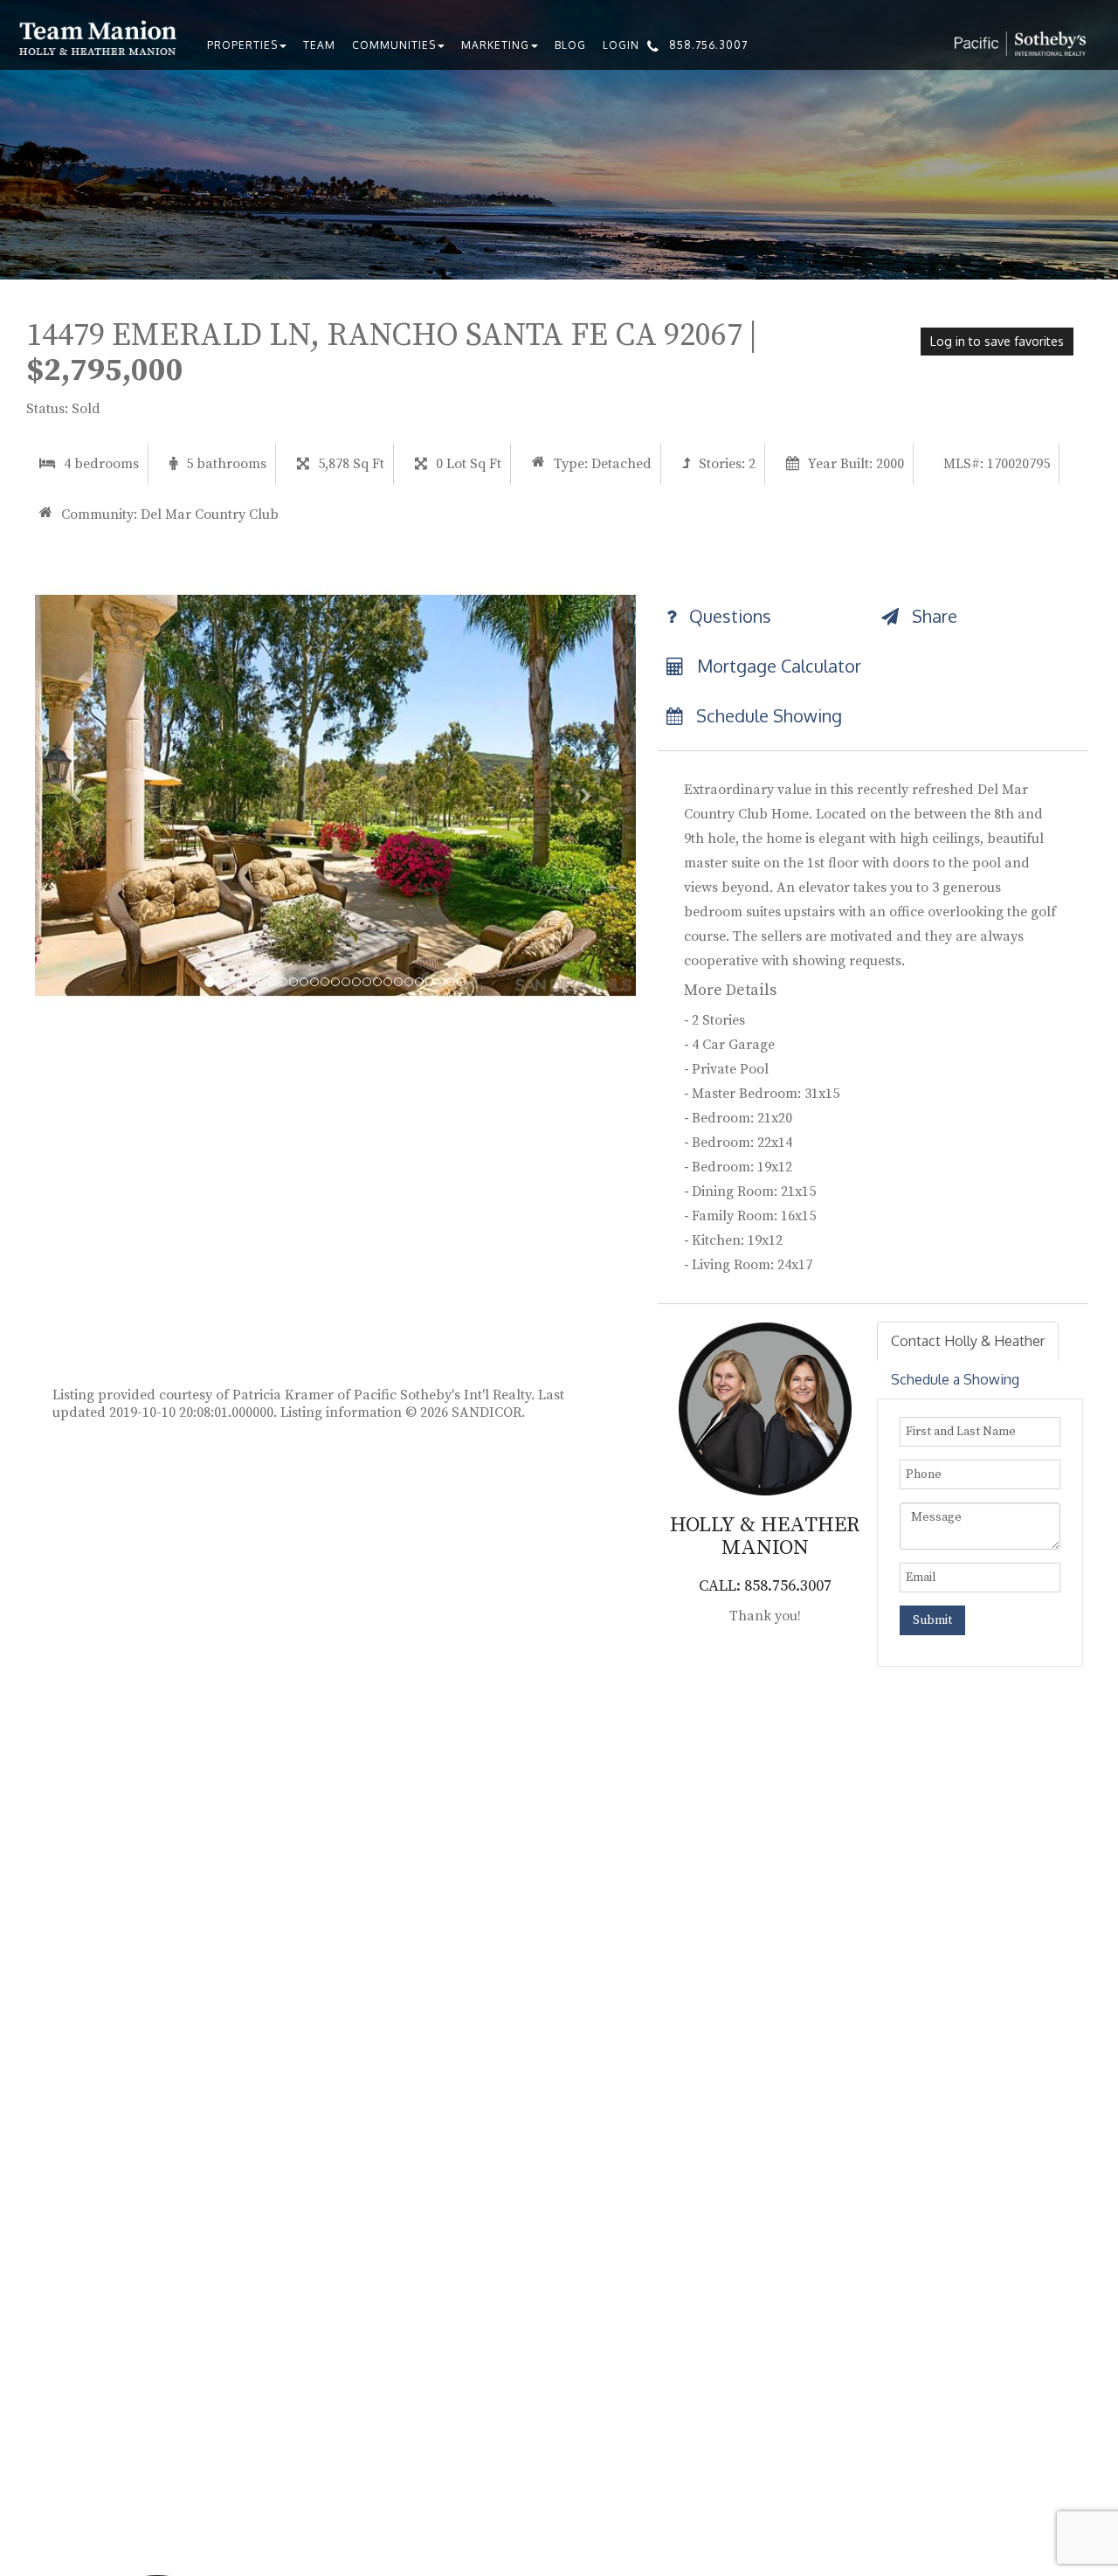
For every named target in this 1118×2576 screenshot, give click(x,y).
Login (621, 45)
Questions (728, 616)
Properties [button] (242, 45)
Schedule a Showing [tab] (955, 1379)
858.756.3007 (708, 45)
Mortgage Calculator (777, 666)
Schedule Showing (767, 715)
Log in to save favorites (997, 341)
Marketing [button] (495, 45)
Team (319, 45)
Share (932, 616)
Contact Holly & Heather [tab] (968, 1341)
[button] (80, 796)
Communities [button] (394, 45)
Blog (570, 45)
